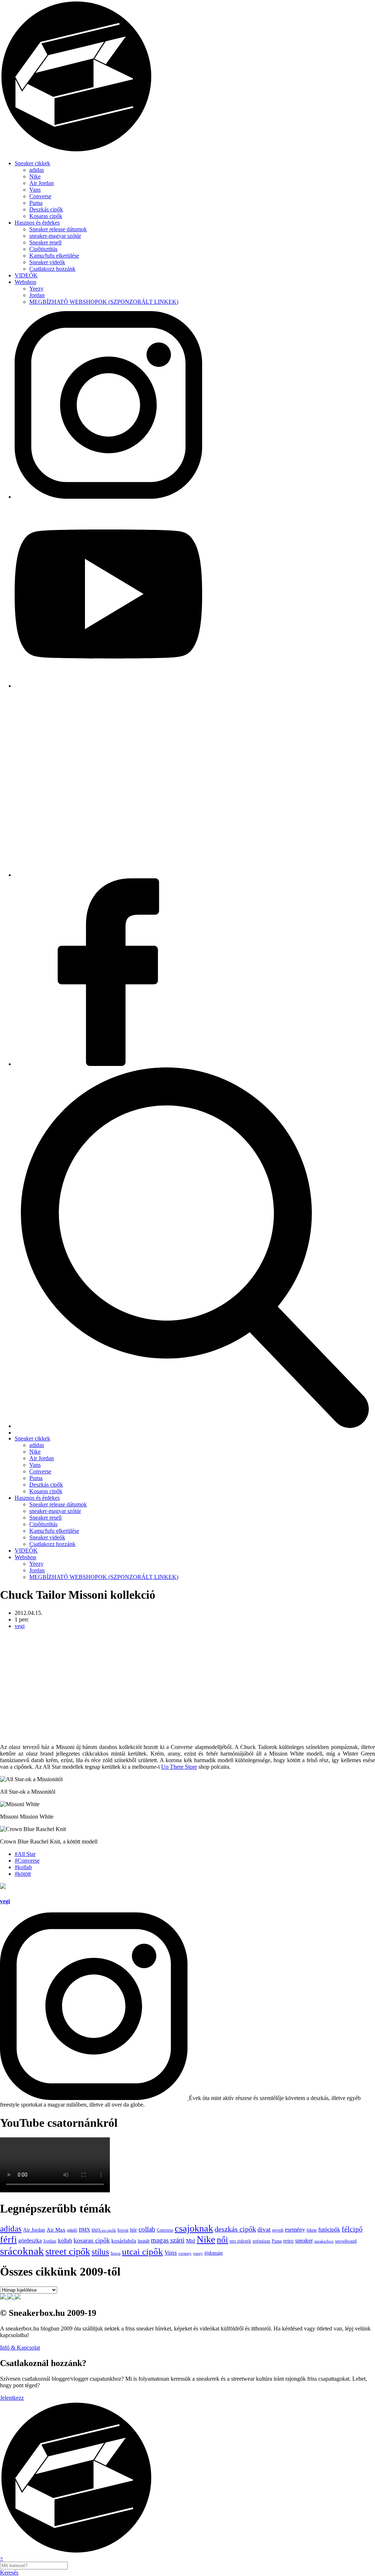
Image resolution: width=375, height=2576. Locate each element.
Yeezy (36, 289)
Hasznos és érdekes (37, 223)
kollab (65, 2241)
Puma (36, 203)
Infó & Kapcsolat (20, 2348)
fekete (312, 2230)
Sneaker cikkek (32, 163)
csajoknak (194, 2228)
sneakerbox (324, 2241)
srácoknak (22, 2251)
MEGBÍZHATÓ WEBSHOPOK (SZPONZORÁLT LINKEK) (104, 302)
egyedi (278, 2230)
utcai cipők (142, 2252)
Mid (191, 2241)
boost (123, 2230)
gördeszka (30, 2241)
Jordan (37, 295)
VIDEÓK (26, 275)
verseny (185, 2253)
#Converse (27, 1861)
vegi (20, 1626)
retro (288, 2241)
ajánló (72, 2230)
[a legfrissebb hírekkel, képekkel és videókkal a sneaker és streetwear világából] (187, 151)
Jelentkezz (12, 2398)
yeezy (198, 2253)
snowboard (346, 2241)
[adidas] (4, 2297)
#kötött (23, 1874)
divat (264, 2229)
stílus (100, 2252)
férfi (8, 2239)
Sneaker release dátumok (58, 229)
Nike (35, 176)
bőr (133, 2230)
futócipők (329, 2230)
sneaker (304, 2241)
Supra (116, 2253)
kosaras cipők (92, 2240)
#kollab (23, 1867)
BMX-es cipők (104, 2230)
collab (147, 2229)
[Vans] (18, 2297)
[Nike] (11, 2297)
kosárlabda (124, 2241)
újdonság (214, 2253)
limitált (144, 2241)
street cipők (68, 2252)
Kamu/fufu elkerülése (54, 256)
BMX (84, 2230)
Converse (40, 196)
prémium (261, 2241)
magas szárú (168, 2240)
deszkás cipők (235, 2229)
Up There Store (179, 1767)
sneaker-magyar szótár (55, 236)
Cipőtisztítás (43, 249)
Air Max (56, 2230)
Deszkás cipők (46, 209)
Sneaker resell (45, 242)
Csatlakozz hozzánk (52, 269)
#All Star (25, 1854)
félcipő (352, 2229)
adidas (37, 170)
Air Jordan (42, 183)
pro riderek (240, 2241)
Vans (35, 190)
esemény (295, 2230)
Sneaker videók (47, 262)
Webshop (25, 282)
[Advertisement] (187, 1687)
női (222, 2240)
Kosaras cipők (46, 216)
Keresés (9, 2573)
